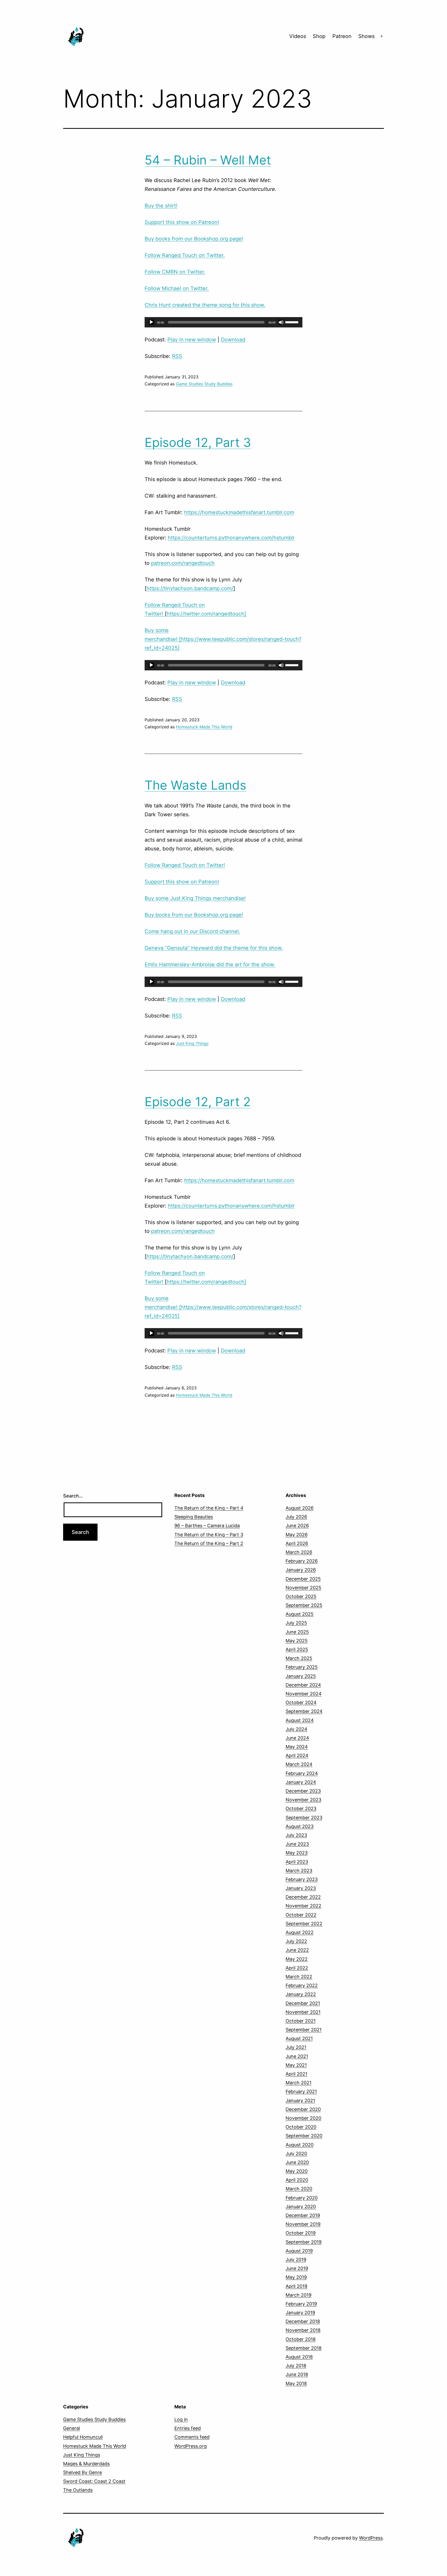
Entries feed (188, 2428)
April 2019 (296, 2286)
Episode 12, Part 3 (198, 442)
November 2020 (303, 2118)
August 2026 (300, 1508)
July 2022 (296, 1941)
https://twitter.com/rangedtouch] (206, 614)
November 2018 (303, 2330)
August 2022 (300, 1932)
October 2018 (301, 2339)
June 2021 (297, 2056)
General (72, 2428)
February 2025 (302, 1667)
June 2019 (297, 2268)
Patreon (342, 36)
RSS (177, 356)
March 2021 (299, 2083)
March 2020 (299, 2189)
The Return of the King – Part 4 (209, 1508)
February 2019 (301, 2304)
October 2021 (301, 2021)
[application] (224, 322)
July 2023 (296, 1835)
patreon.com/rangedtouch (183, 563)
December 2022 (303, 1897)
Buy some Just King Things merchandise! (195, 898)
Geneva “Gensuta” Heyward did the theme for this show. (214, 948)
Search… (73, 1496)
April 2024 (297, 1755)
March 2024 (299, 1764)
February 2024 (302, 1773)
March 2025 (299, 1658)
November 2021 (303, 2012)
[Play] (151, 322)
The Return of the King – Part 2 (209, 1543)
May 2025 (297, 1641)
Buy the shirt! (161, 206)
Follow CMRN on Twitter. (175, 272)
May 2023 (297, 1853)
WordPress (371, 2538)
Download (233, 340)
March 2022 (299, 1977)
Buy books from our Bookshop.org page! (194, 239)
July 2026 (296, 1517)
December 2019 (303, 2215)
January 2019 (300, 2313)
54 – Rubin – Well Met (208, 160)
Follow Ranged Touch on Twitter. (185, 255)
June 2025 (297, 1632)
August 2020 (300, 2145)
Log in (181, 2419)
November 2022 (303, 1906)
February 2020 (302, 2198)
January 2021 (300, 2101)
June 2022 (297, 1950)
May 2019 (296, 2277)
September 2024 (304, 1711)
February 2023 (302, 1879)
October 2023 (301, 1809)
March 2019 (299, 2295)
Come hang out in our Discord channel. (192, 931)
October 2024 (301, 1702)
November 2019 (303, 2224)
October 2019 (301, 2233)
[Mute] (281, 322)
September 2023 (304, 1818)
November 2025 (303, 1588)
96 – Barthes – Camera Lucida (207, 1526)
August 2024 (300, 1720)
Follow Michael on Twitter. (177, 288)
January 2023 (301, 1888)
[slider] (293, 322)
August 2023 (300, 1826)
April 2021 (296, 2074)
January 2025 (301, 1676)
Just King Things (192, 1043)
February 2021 (301, 2091)
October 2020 (301, 2127)
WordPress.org (191, 2446)
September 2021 (304, 2030)
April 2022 (297, 1968)
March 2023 (299, 1871)
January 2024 (301, 1782)
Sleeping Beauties (194, 1517)
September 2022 (304, 1924)
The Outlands (78, 2490)
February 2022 (302, 1985)
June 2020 (297, 2162)
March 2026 (299, 1552)
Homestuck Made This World (204, 727)
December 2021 (303, 2003)
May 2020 (297, 2171)
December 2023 (303, 1791)
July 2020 (296, 2154)
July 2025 (296, 1623)
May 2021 (296, 2065)
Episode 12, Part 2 (198, 1102)
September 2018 (304, 2348)
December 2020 (303, 2109)
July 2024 (296, 1729)
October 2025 (301, 1596)
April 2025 (297, 1649)
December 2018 (303, 2321)
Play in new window (192, 340)
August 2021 (299, 2038)
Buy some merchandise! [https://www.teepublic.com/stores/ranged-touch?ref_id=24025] (223, 639)
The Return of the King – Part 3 (209, 1535)
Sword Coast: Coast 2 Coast (94, 2481)
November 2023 (303, 1800)
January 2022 (301, 1994)
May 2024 (297, 1747)
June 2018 (297, 2374)
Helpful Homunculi (83, 2437)
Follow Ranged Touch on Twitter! (185, 865)
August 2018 (299, 2357)
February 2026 (302, 1561)
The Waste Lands (195, 785)
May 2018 (296, 2383)
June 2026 (297, 1526)
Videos (298, 36)
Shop (319, 36)
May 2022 (297, 1959)
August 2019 (299, 2251)
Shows (366, 36)
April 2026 (297, 1543)
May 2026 (297, 1535)
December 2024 (303, 1685)
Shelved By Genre (83, 2472)
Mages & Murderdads (86, 2464)
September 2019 (304, 2242)
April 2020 (297, 2180)
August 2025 (300, 1614)
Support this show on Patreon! (182, 222)
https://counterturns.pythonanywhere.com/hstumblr (231, 538)
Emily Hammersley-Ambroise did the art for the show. (210, 964)
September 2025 (304, 1605)
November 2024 (304, 1694)
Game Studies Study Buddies (204, 384)
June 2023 (297, 1844)
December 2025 (303, 1579)
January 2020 (301, 2207)
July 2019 (296, 2260)
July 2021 (296, 2047)
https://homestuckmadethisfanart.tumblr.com (239, 512)
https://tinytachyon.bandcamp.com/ (190, 588)
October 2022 (301, 1915)
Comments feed (192, 2437)
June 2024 (297, 1738)
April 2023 (297, 1862)
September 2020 (304, 2136)
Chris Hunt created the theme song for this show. (205, 305)
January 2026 (301, 1570)
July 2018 (296, 2366)
